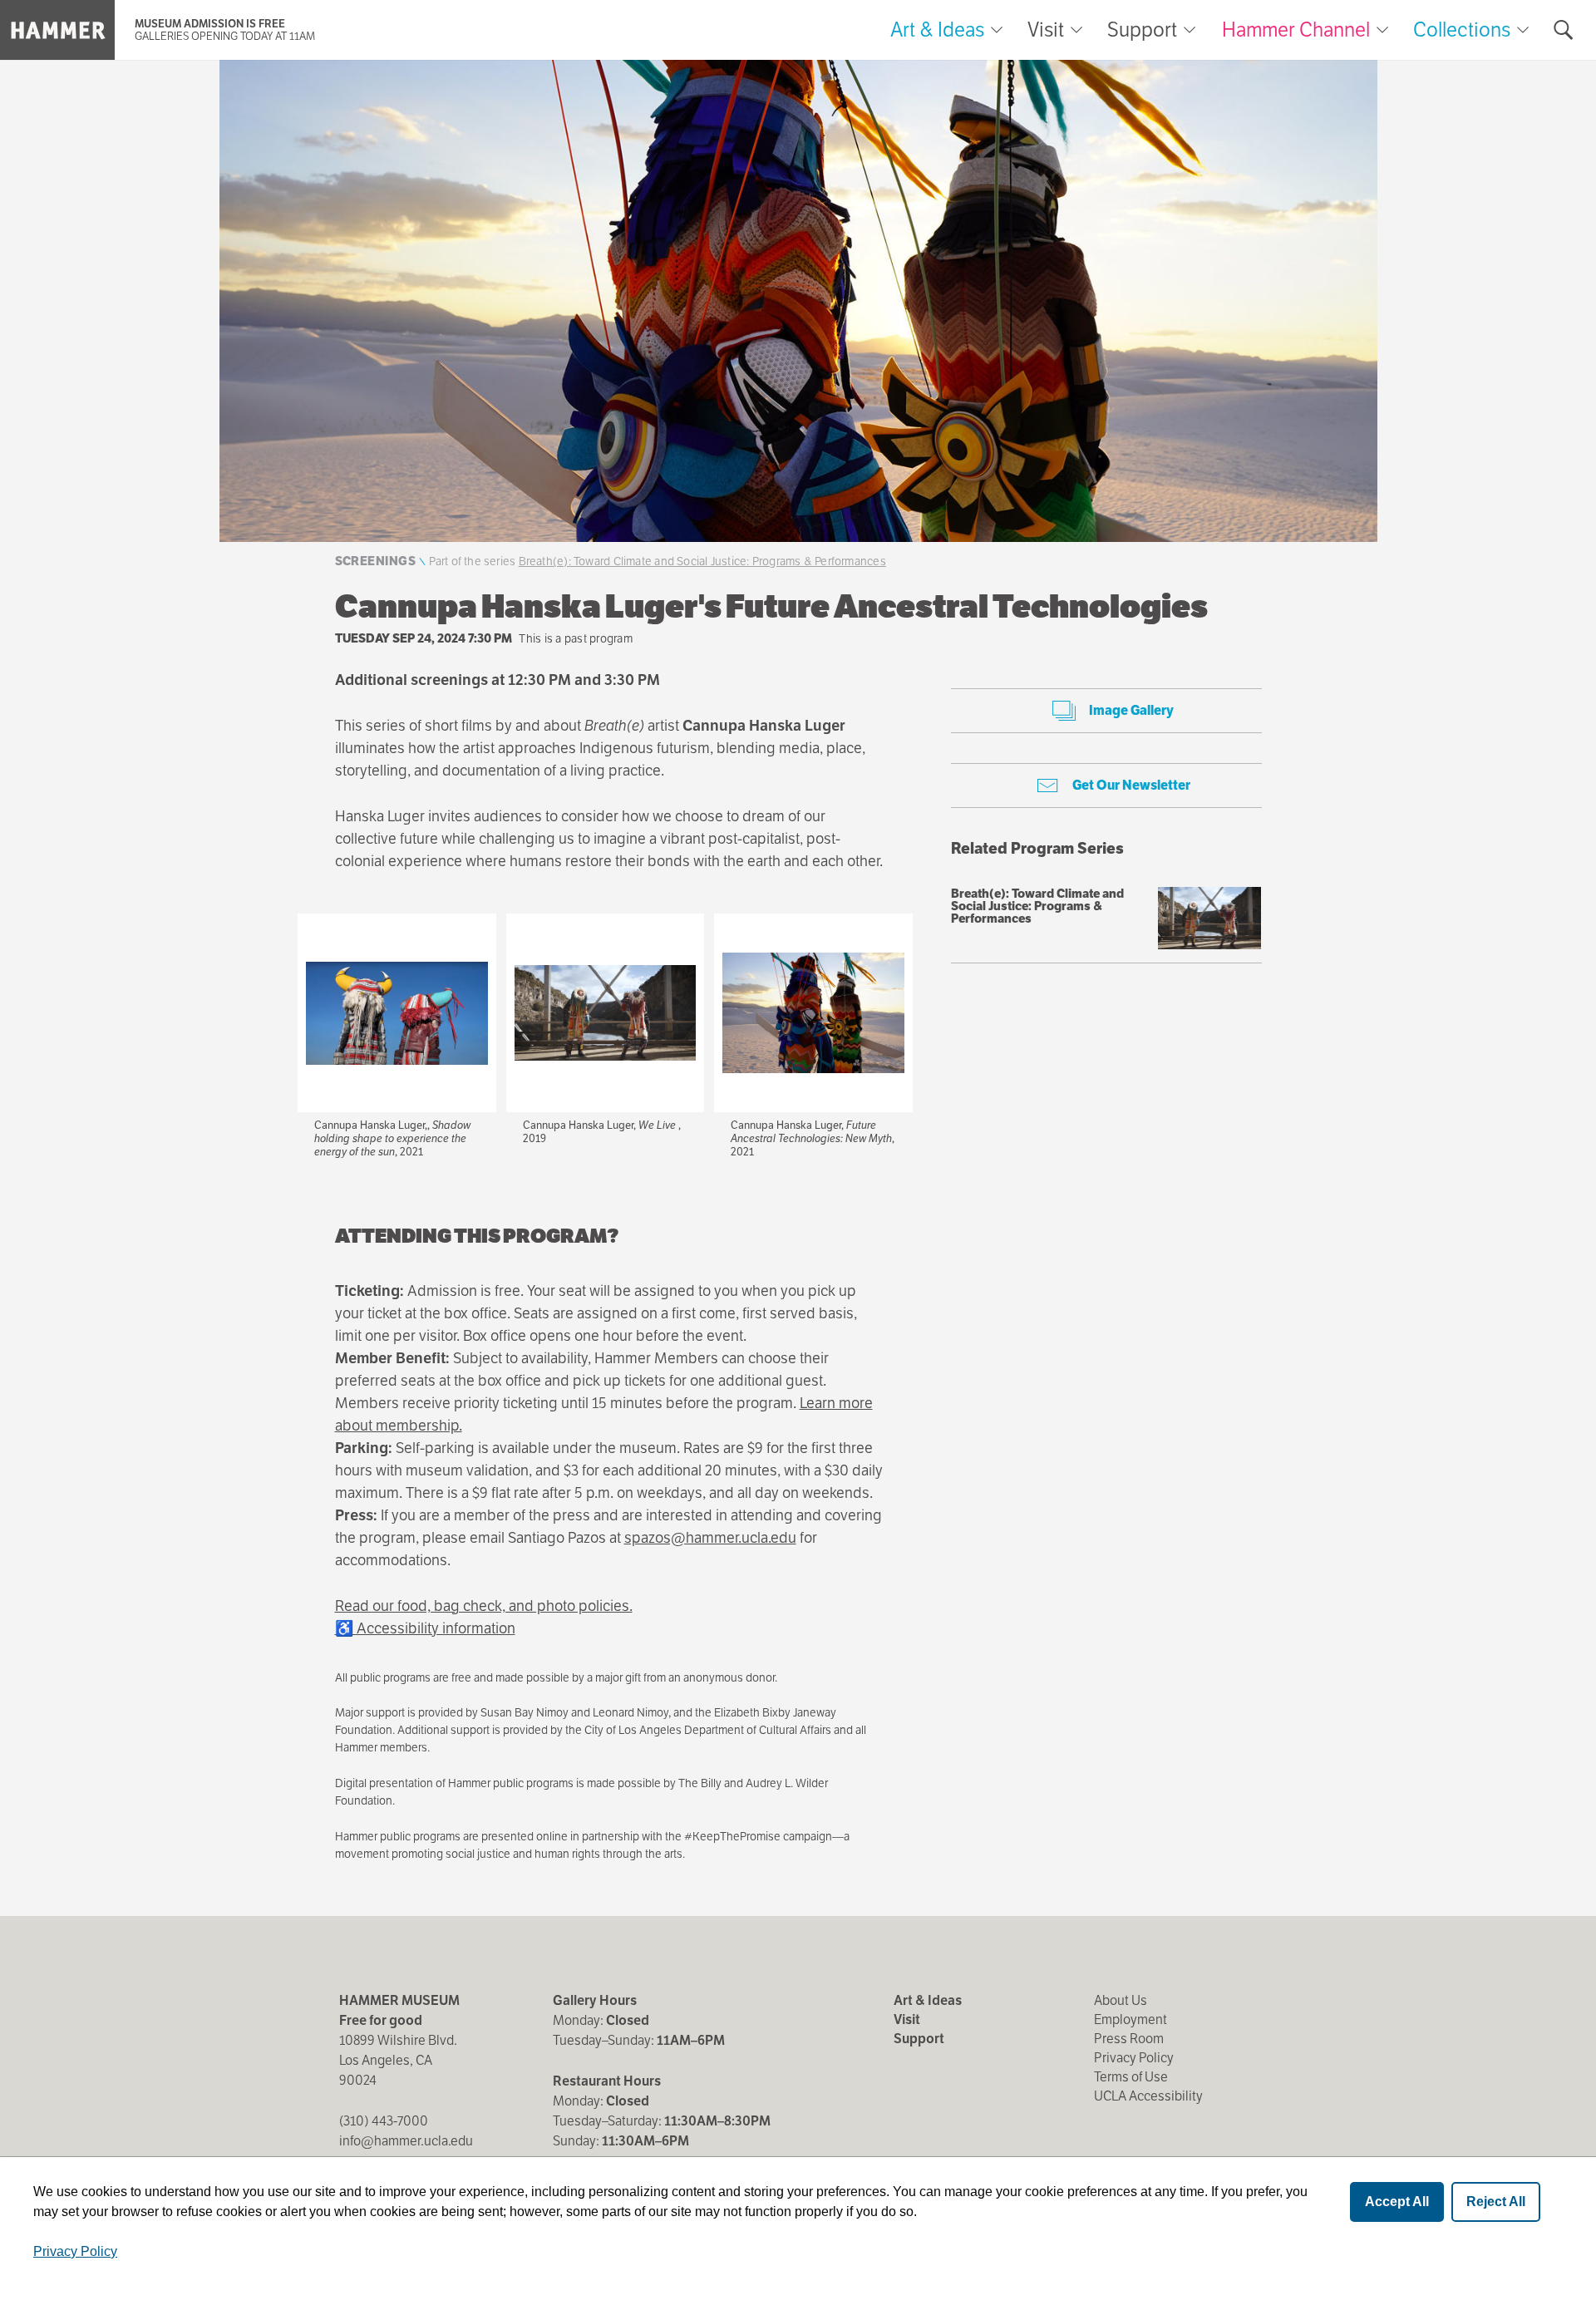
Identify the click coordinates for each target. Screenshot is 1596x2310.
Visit (1046, 30)
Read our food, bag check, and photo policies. (484, 1606)
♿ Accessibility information (425, 1628)
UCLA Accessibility (1148, 2096)
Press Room (1129, 2039)
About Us (1121, 2000)
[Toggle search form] (1564, 30)
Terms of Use (1131, 2077)
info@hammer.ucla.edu (406, 2141)
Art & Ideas (937, 30)
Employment (1130, 2019)
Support (1142, 30)
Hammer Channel (1296, 30)
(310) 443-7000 (384, 2121)
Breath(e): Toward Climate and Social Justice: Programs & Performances (702, 561)
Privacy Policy (1134, 2058)
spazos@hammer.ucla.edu (710, 1537)
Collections (1462, 30)
